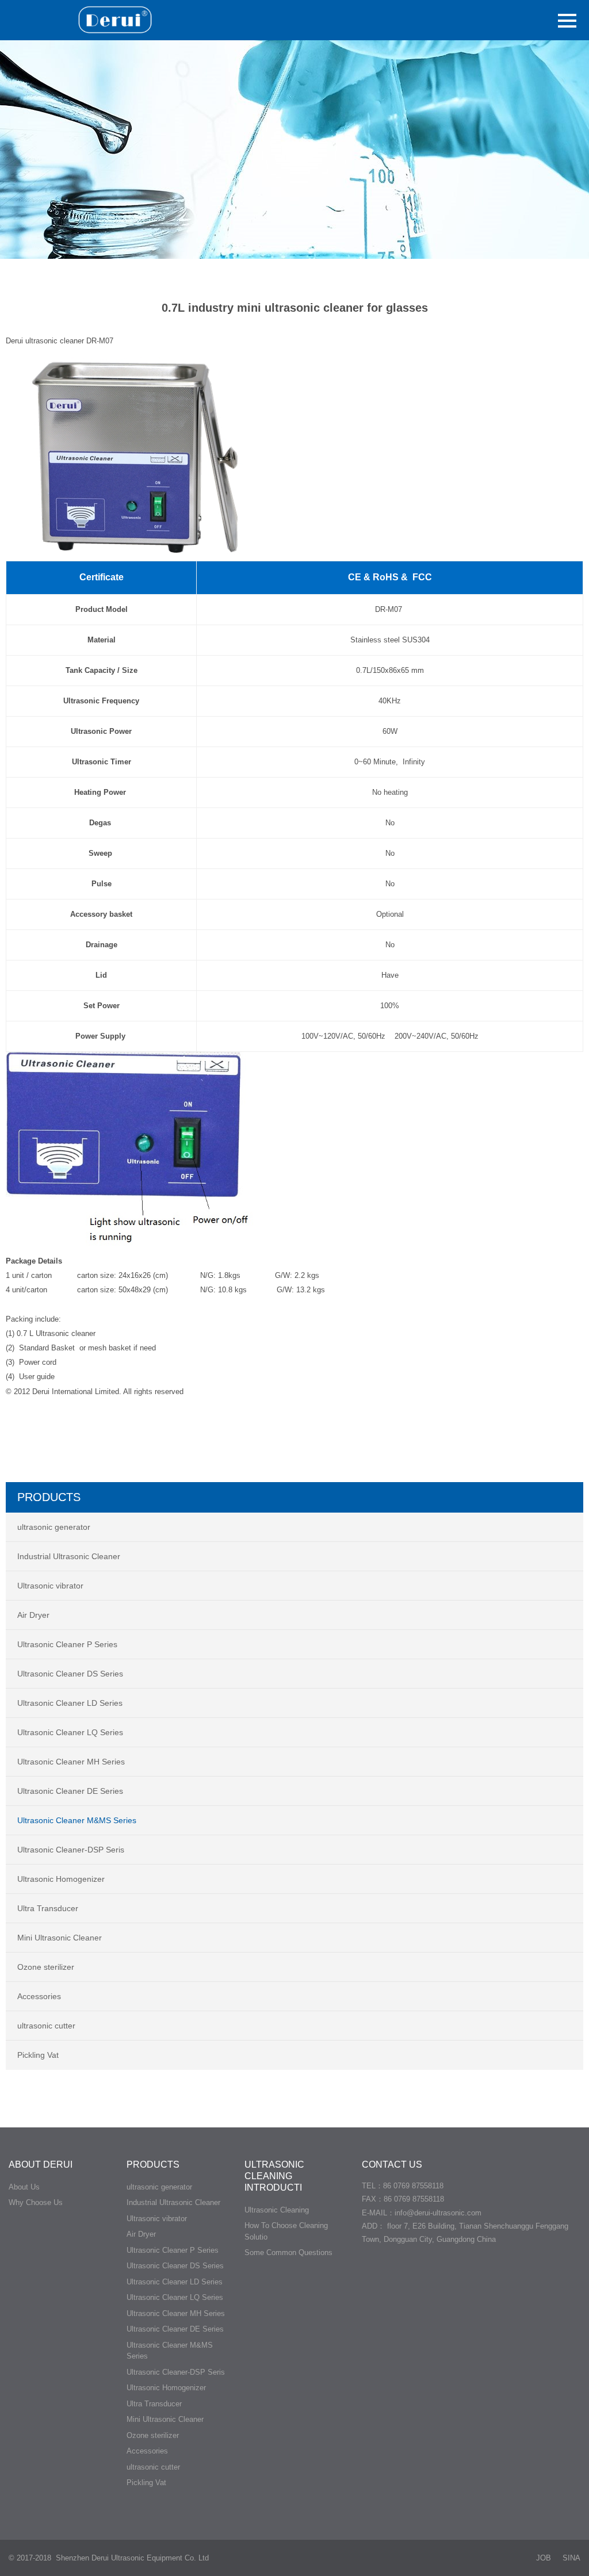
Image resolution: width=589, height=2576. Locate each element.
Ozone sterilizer (46, 1967)
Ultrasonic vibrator (50, 1586)
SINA (571, 2558)
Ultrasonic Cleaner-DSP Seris (71, 1850)
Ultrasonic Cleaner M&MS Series (77, 1820)
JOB (544, 2558)
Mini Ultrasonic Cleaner (60, 1938)
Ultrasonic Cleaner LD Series (70, 1703)
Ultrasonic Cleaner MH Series (71, 1762)
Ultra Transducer (48, 1908)
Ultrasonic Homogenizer (61, 1879)
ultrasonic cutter (46, 2026)
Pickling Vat (38, 2055)
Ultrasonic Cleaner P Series (67, 1644)
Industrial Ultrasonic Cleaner (69, 1556)
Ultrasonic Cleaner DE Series (70, 1791)
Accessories (39, 1996)
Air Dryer (33, 1615)
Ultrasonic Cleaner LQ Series (70, 1732)
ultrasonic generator (54, 1527)
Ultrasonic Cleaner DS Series (70, 1674)
